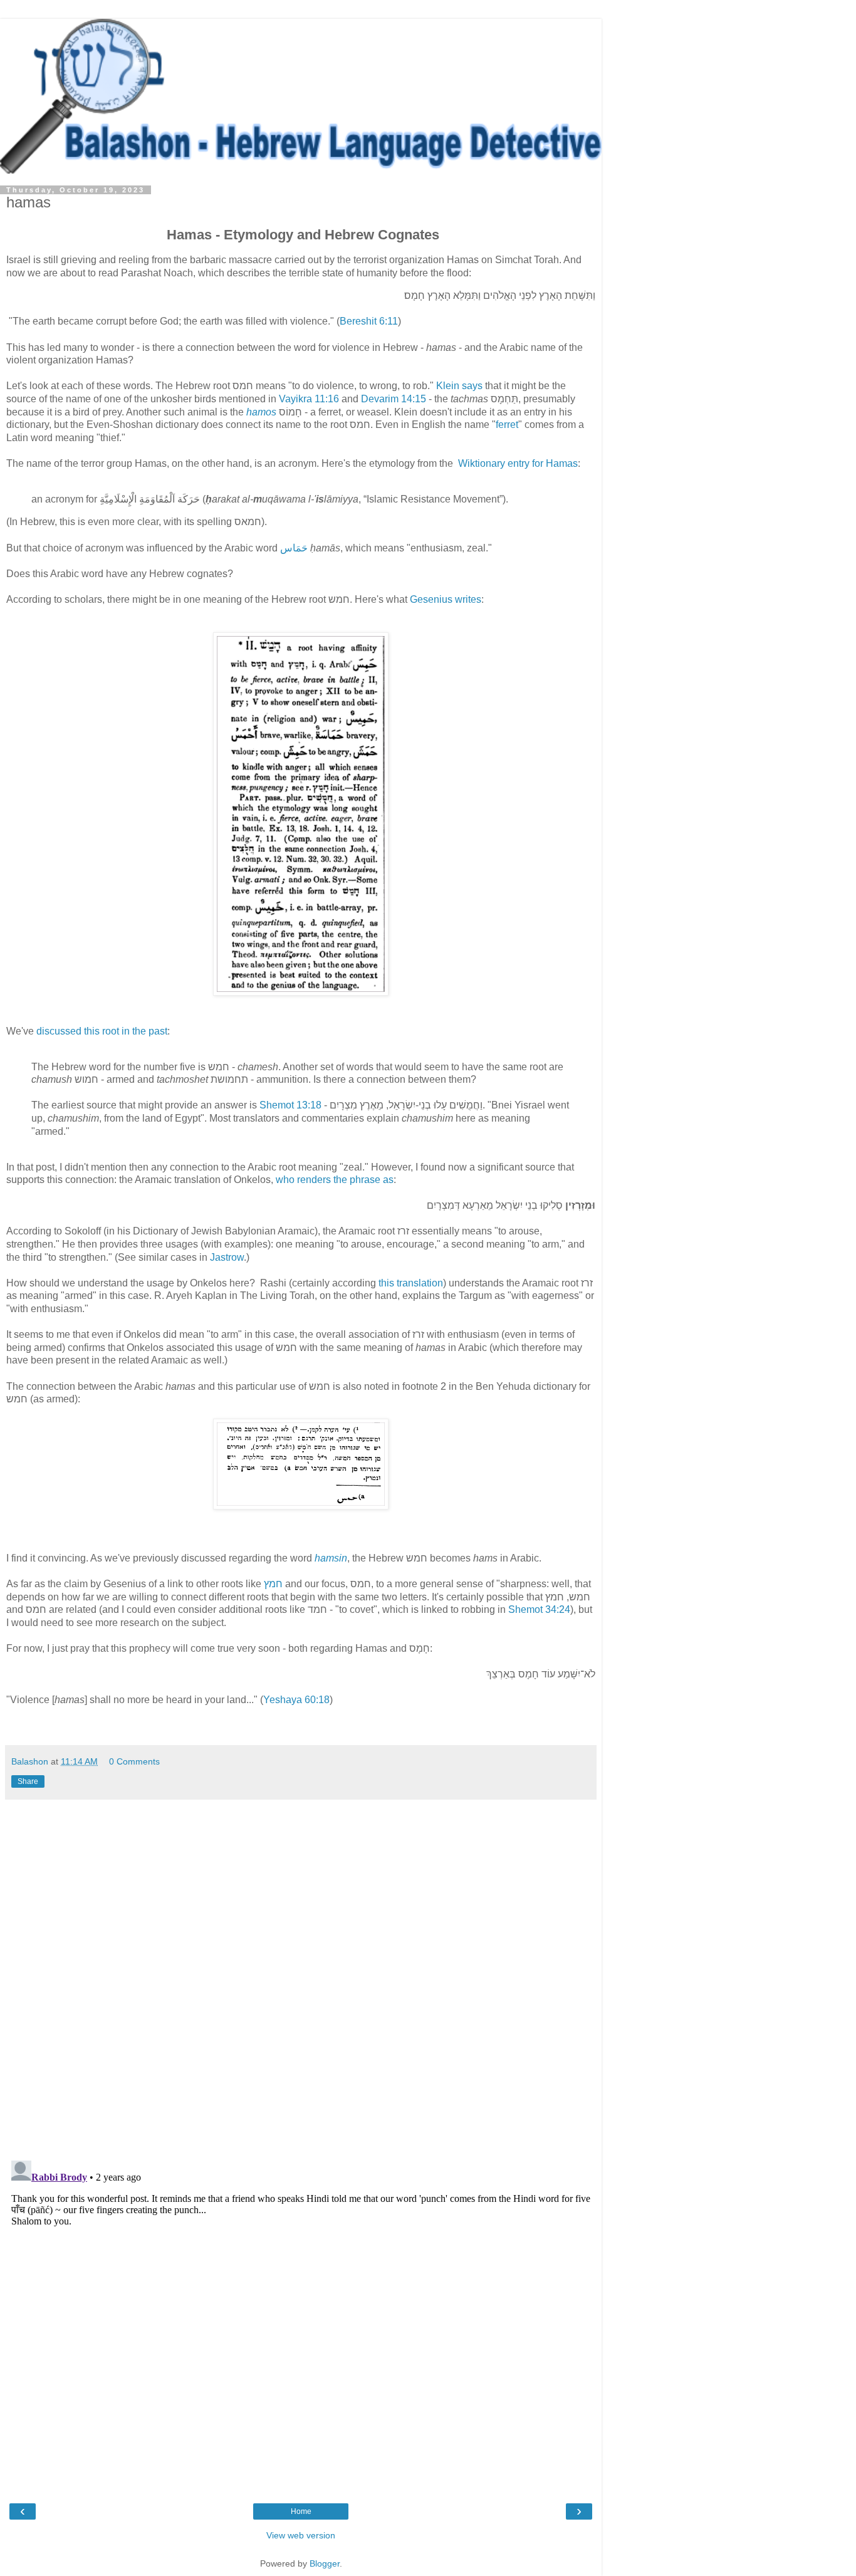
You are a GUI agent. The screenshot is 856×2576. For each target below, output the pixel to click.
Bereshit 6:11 (369, 321)
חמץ (273, 1584)
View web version (301, 2535)
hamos (263, 412)
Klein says (459, 386)
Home (301, 2511)
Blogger (325, 2563)
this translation (411, 1283)
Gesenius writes (446, 599)
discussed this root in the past (102, 1031)
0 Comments (134, 1761)
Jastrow (227, 1257)
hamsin (331, 1558)
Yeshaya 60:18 (296, 1700)
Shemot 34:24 (539, 1609)
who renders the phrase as (335, 1180)
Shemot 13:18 (290, 1105)
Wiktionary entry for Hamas (518, 463)
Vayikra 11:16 (309, 399)
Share (28, 1781)
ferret (507, 425)
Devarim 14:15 (394, 399)
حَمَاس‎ (295, 548)
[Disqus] (301, 1975)
